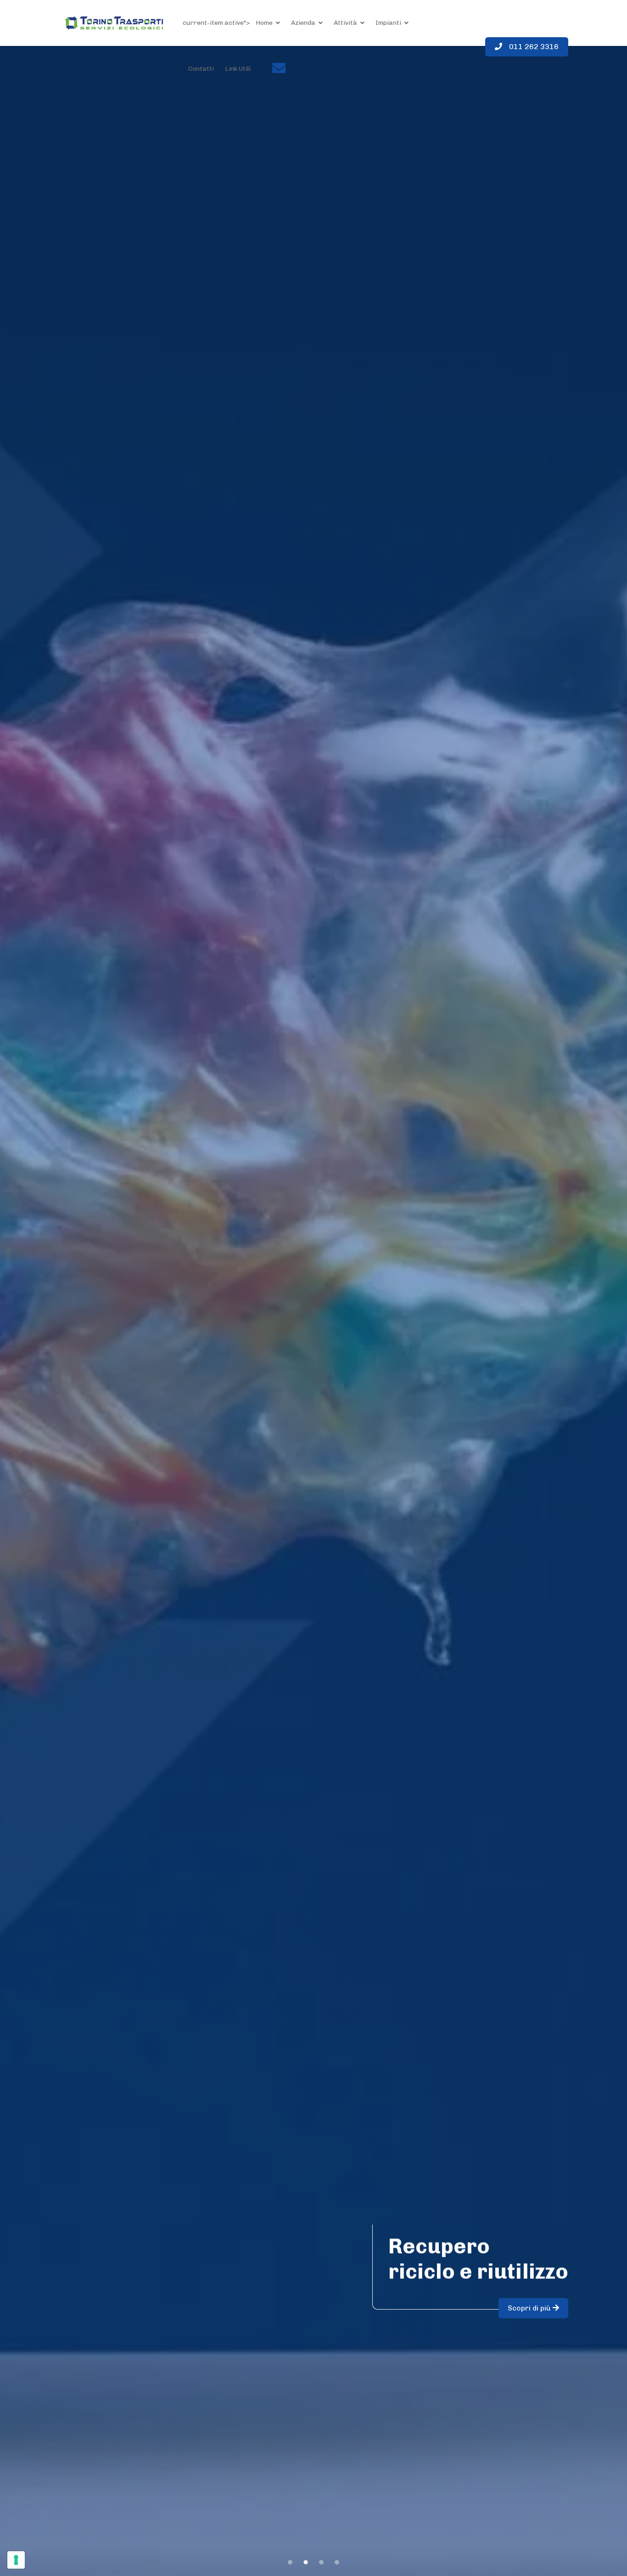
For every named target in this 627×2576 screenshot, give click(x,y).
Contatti (201, 69)
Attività (345, 23)
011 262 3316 (534, 47)
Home (264, 23)
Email (266, 71)
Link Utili (238, 69)
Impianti (388, 23)
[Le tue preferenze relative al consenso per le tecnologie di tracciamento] (16, 2560)
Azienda (303, 23)
